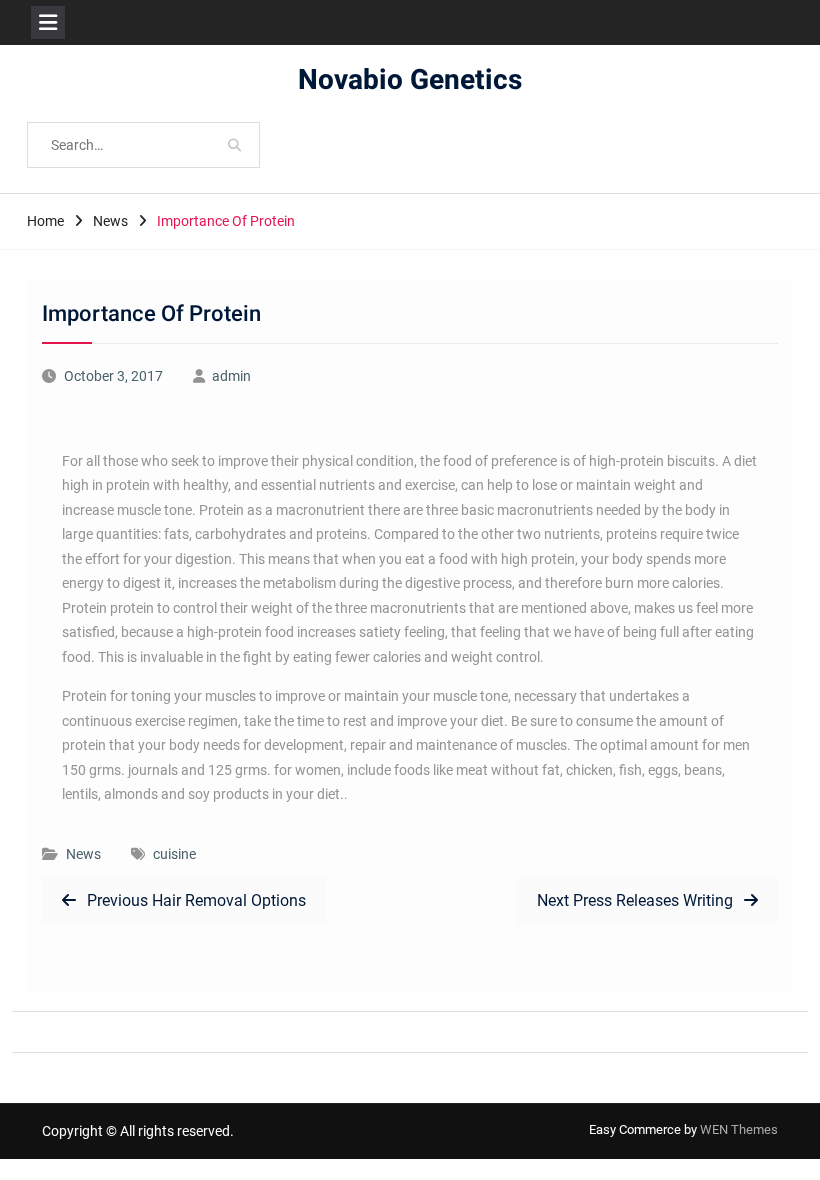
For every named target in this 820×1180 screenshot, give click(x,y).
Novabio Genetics (410, 80)
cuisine (174, 854)
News (83, 854)
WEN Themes (739, 1129)
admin (231, 376)
